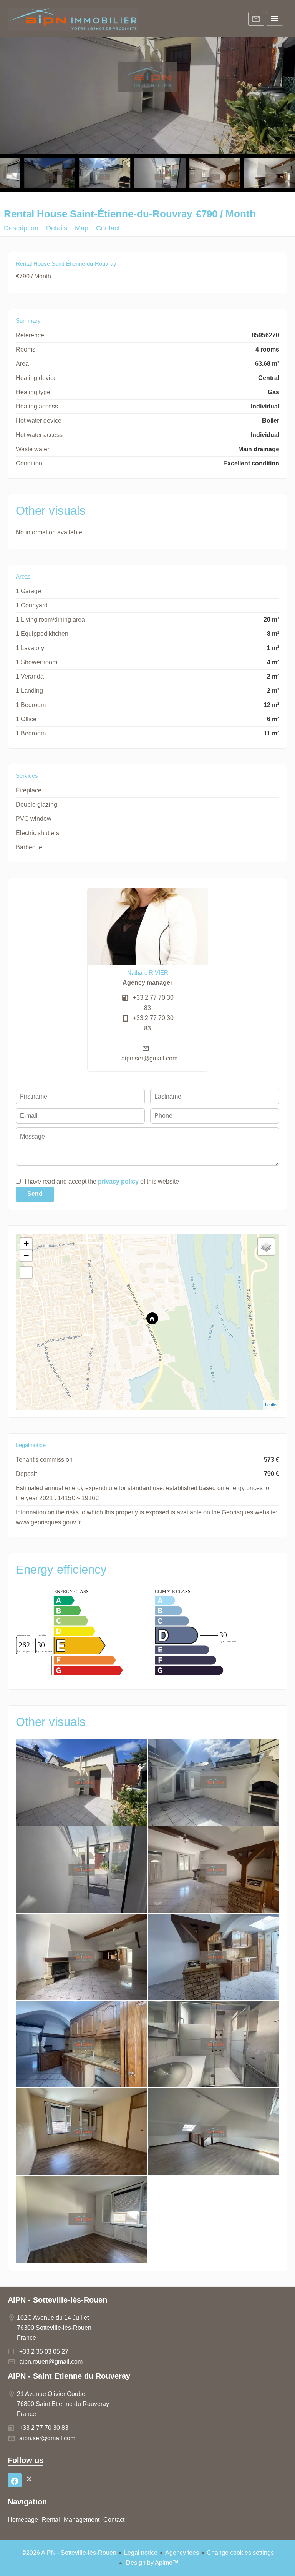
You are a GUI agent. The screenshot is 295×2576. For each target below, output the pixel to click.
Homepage (73, 19)
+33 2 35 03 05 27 (44, 2352)
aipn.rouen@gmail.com (51, 2362)
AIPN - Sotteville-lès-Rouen (57, 2300)
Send (35, 1194)
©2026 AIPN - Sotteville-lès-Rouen (69, 2553)
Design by (152, 2563)
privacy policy (118, 1181)
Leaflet (271, 1405)
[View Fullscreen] (26, 1272)
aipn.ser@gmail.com (149, 1058)
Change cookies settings (240, 2553)
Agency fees (182, 2553)
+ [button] (26, 1244)
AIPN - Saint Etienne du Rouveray (69, 2376)
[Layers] (266, 1247)
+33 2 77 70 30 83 (44, 2428)
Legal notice (141, 2553)
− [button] (26, 1255)
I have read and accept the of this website (102, 1181)
